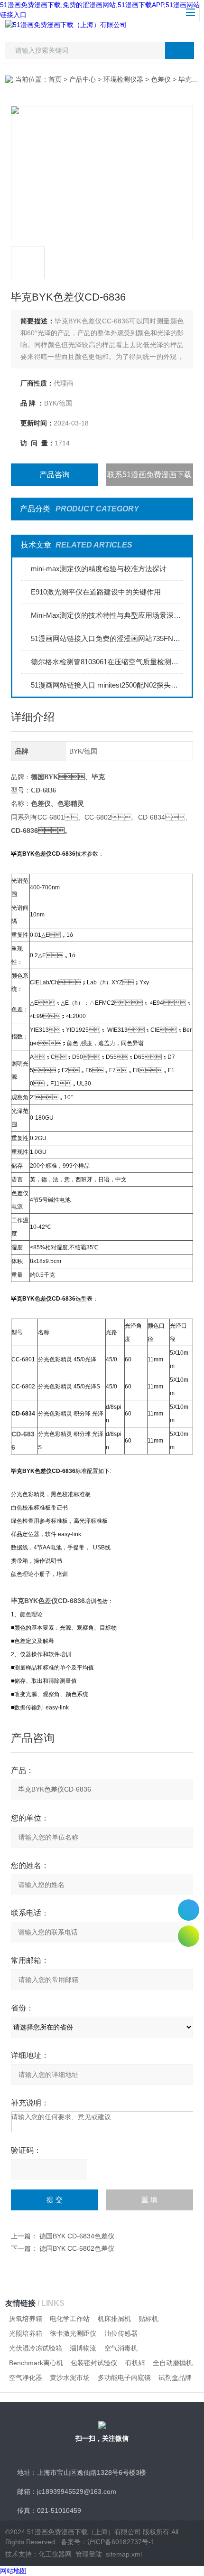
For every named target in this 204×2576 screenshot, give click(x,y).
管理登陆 (89, 2554)
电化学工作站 (70, 2319)
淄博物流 (83, 2348)
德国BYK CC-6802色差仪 (77, 2248)
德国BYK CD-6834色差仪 (77, 2236)
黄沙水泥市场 (70, 2378)
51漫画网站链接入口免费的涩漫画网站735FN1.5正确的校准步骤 (107, 638)
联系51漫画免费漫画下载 (149, 475)
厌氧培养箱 (26, 2319)
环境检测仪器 (123, 79)
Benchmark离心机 (36, 2363)
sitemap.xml (124, 2554)
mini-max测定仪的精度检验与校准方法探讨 (99, 569)
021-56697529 (189, 1910)
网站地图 (13, 2571)
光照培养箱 (26, 2333)
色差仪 (161, 79)
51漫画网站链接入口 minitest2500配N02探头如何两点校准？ (107, 685)
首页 (55, 79)
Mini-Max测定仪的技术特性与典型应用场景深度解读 (107, 615)
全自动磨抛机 (173, 2363)
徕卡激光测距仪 (73, 2333)
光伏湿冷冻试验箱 (36, 2348)
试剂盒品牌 (175, 2378)
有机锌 (135, 2363)
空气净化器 (26, 2378)
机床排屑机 (114, 2319)
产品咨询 (55, 475)
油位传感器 (121, 2333)
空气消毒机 (121, 2348)
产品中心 (83, 79)
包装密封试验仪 (94, 2363)
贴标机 (148, 2319)
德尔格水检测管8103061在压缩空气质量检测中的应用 (107, 662)
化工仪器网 (55, 2554)
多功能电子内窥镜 (124, 2378)
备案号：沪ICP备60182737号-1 (108, 2542)
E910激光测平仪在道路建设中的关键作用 (96, 592)
